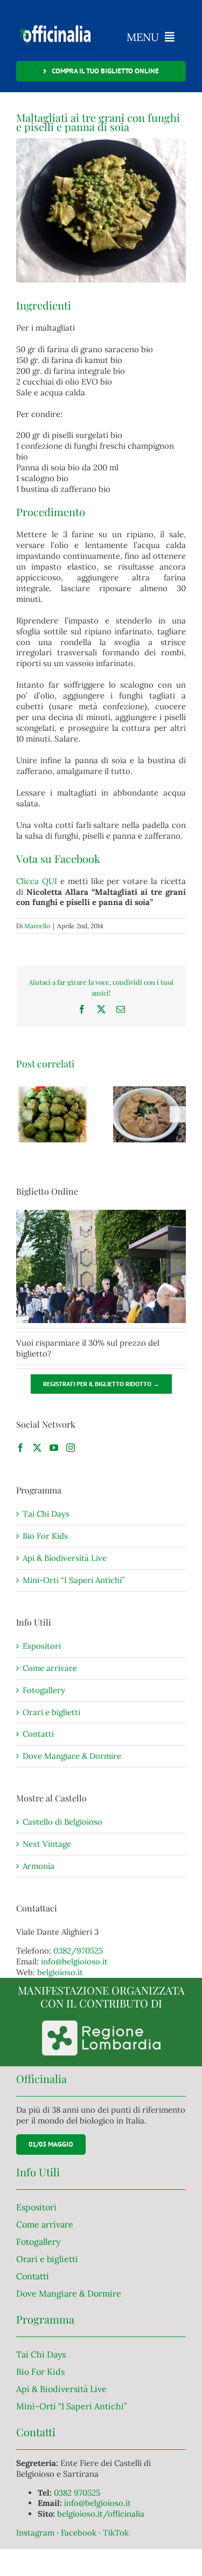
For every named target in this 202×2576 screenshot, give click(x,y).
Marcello (37, 926)
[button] (24, 1114)
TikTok (116, 2533)
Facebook (80, 2533)
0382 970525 (77, 2493)
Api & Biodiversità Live (65, 1558)
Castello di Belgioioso (62, 1822)
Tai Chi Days (46, 1514)
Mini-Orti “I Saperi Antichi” (74, 1580)
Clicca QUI (37, 881)
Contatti (38, 1734)
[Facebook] (20, 1448)
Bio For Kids (45, 1536)
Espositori (42, 1646)
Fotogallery (44, 1690)
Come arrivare (50, 1668)
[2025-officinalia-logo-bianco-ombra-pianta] (57, 20)
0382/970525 (78, 1951)
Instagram (36, 2533)
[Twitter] (37, 1448)
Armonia (39, 1866)
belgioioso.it (60, 1972)
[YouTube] (54, 1448)
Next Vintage (47, 1844)
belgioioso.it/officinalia (101, 2514)
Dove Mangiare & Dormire (72, 1756)
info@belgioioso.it (74, 1961)
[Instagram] (71, 1448)
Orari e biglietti (51, 1712)
